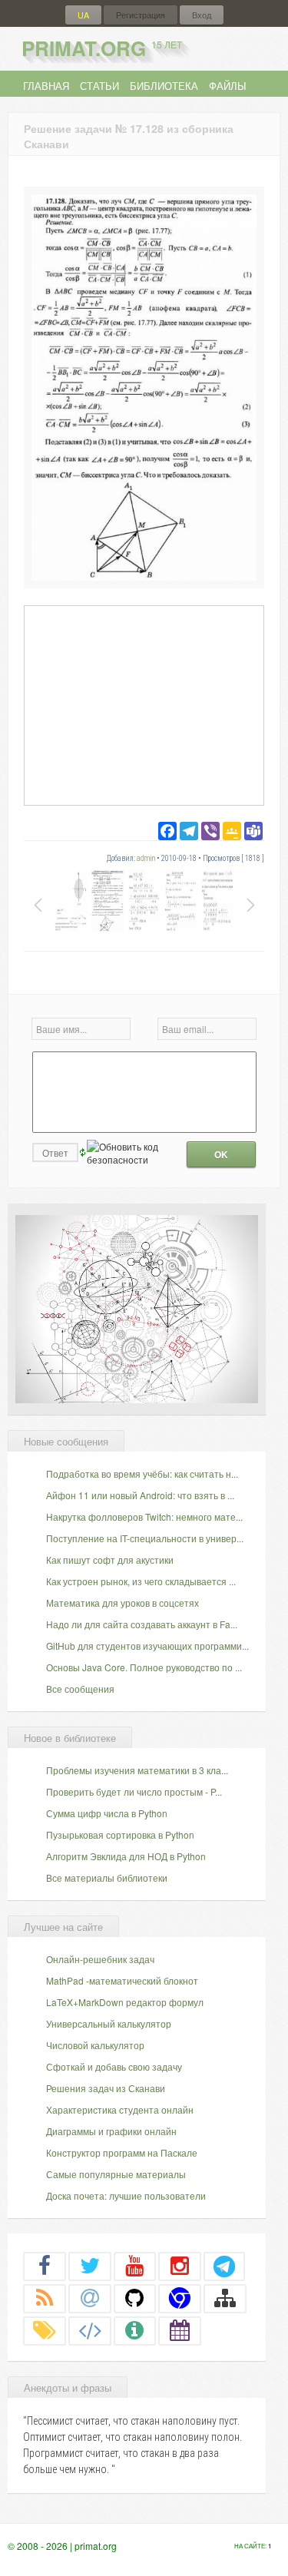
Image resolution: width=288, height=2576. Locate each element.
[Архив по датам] (180, 2330)
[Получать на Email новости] (90, 2298)
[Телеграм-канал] (224, 2266)
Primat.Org (102, 48)
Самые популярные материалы (116, 2174)
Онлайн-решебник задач (100, 1959)
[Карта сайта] (225, 2298)
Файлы (228, 86)
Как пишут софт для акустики (110, 1560)
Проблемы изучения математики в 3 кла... (137, 1770)
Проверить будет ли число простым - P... (134, 1791)
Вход (202, 15)
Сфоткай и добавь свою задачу (114, 2066)
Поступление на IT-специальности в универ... (145, 1538)
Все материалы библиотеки (107, 1877)
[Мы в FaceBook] (45, 2266)
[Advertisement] (144, 705)
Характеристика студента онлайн (120, 2109)
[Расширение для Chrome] (180, 2298)
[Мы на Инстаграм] (180, 2266)
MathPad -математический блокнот (122, 1980)
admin (146, 858)
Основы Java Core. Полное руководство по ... (144, 1667)
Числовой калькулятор (95, 2045)
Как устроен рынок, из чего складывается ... (141, 1581)
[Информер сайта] (135, 2330)
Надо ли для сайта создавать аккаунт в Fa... (142, 1624)
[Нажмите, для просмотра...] (144, 576)
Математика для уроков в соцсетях (122, 1603)
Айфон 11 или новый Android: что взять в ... (140, 1495)
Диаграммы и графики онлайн (111, 2131)
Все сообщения (80, 1689)
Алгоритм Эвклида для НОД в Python (126, 1856)
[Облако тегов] (45, 2330)
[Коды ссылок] (90, 2330)
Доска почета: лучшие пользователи (126, 2195)
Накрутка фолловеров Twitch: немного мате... (144, 1516)
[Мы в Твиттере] (90, 2266)
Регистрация (141, 15)
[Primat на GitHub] (135, 2298)
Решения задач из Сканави (106, 2088)
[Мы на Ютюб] (135, 2266)
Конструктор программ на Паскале (122, 2152)
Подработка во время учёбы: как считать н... (142, 1473)
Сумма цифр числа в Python (107, 1813)
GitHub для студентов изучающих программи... (147, 1646)
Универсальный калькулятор (109, 2023)
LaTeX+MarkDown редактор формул (125, 2002)
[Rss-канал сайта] (45, 2298)
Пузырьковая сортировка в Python (120, 1834)
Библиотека (164, 86)
